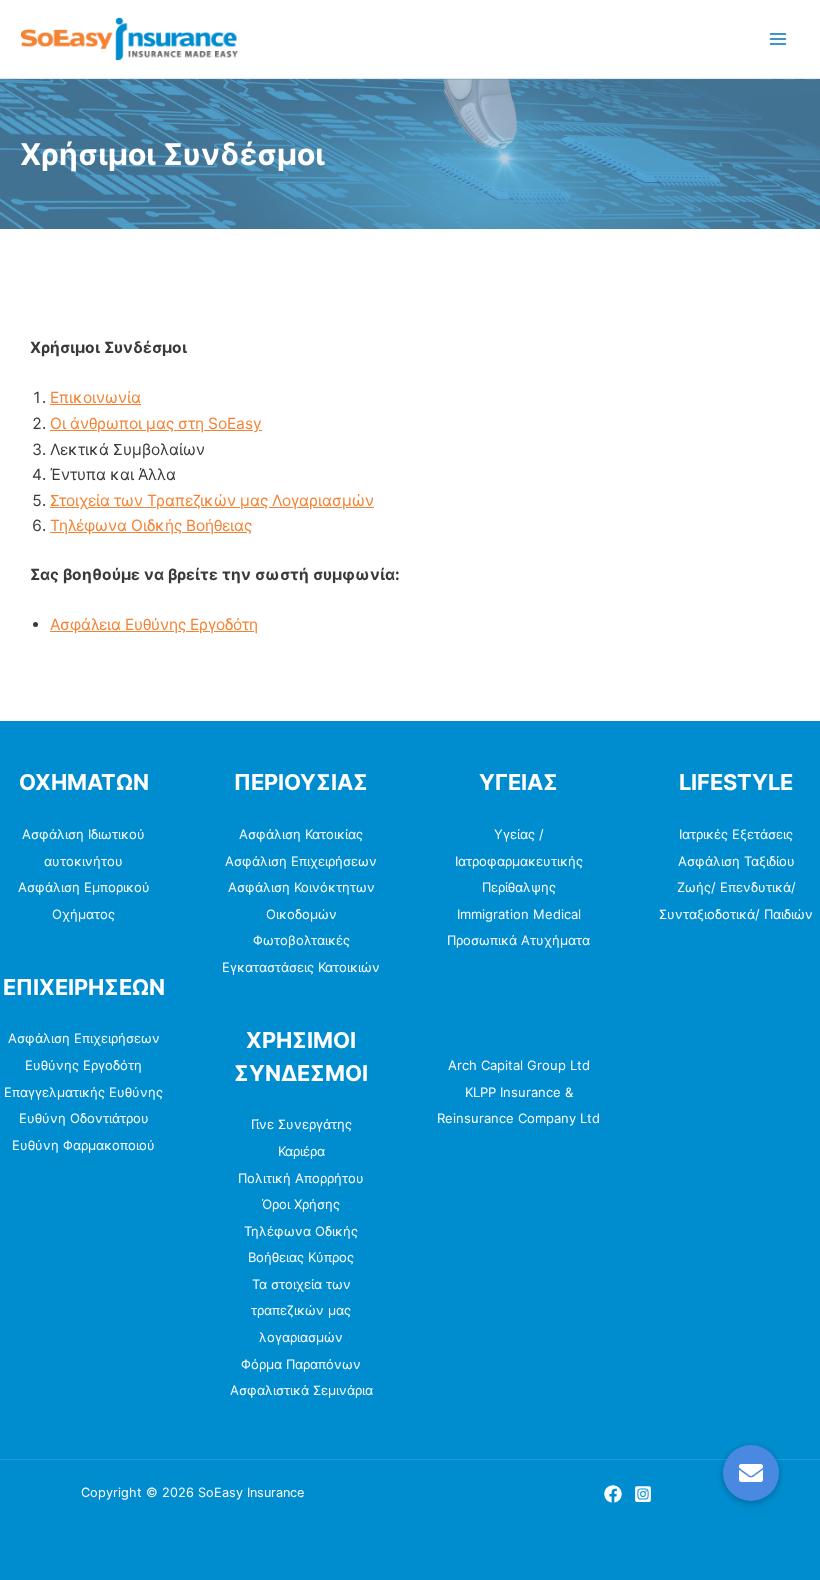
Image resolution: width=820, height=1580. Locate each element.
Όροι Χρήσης (301, 1204)
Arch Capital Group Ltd (519, 1065)
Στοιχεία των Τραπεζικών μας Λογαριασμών (212, 500)
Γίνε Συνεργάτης (301, 1124)
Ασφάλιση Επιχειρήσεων (84, 1038)
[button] (751, 1473)
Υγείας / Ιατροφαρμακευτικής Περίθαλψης (519, 860)
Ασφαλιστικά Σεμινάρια (301, 1390)
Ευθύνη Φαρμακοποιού (83, 1145)
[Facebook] (613, 1494)
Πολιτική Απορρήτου (301, 1178)
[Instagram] (643, 1494)
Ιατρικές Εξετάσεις (736, 834)
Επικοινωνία (95, 397)
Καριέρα (301, 1151)
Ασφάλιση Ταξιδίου (736, 861)
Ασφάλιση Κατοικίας (301, 834)
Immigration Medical (519, 914)
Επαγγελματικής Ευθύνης (83, 1092)
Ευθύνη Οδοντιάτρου (84, 1118)
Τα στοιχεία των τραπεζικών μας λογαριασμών (301, 1310)
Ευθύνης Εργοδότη (83, 1065)
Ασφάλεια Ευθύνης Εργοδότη (154, 624)
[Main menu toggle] (778, 38)
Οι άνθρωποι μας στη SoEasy (156, 423)
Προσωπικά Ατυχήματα (518, 940)
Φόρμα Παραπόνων (301, 1364)
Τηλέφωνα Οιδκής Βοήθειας (151, 525)
